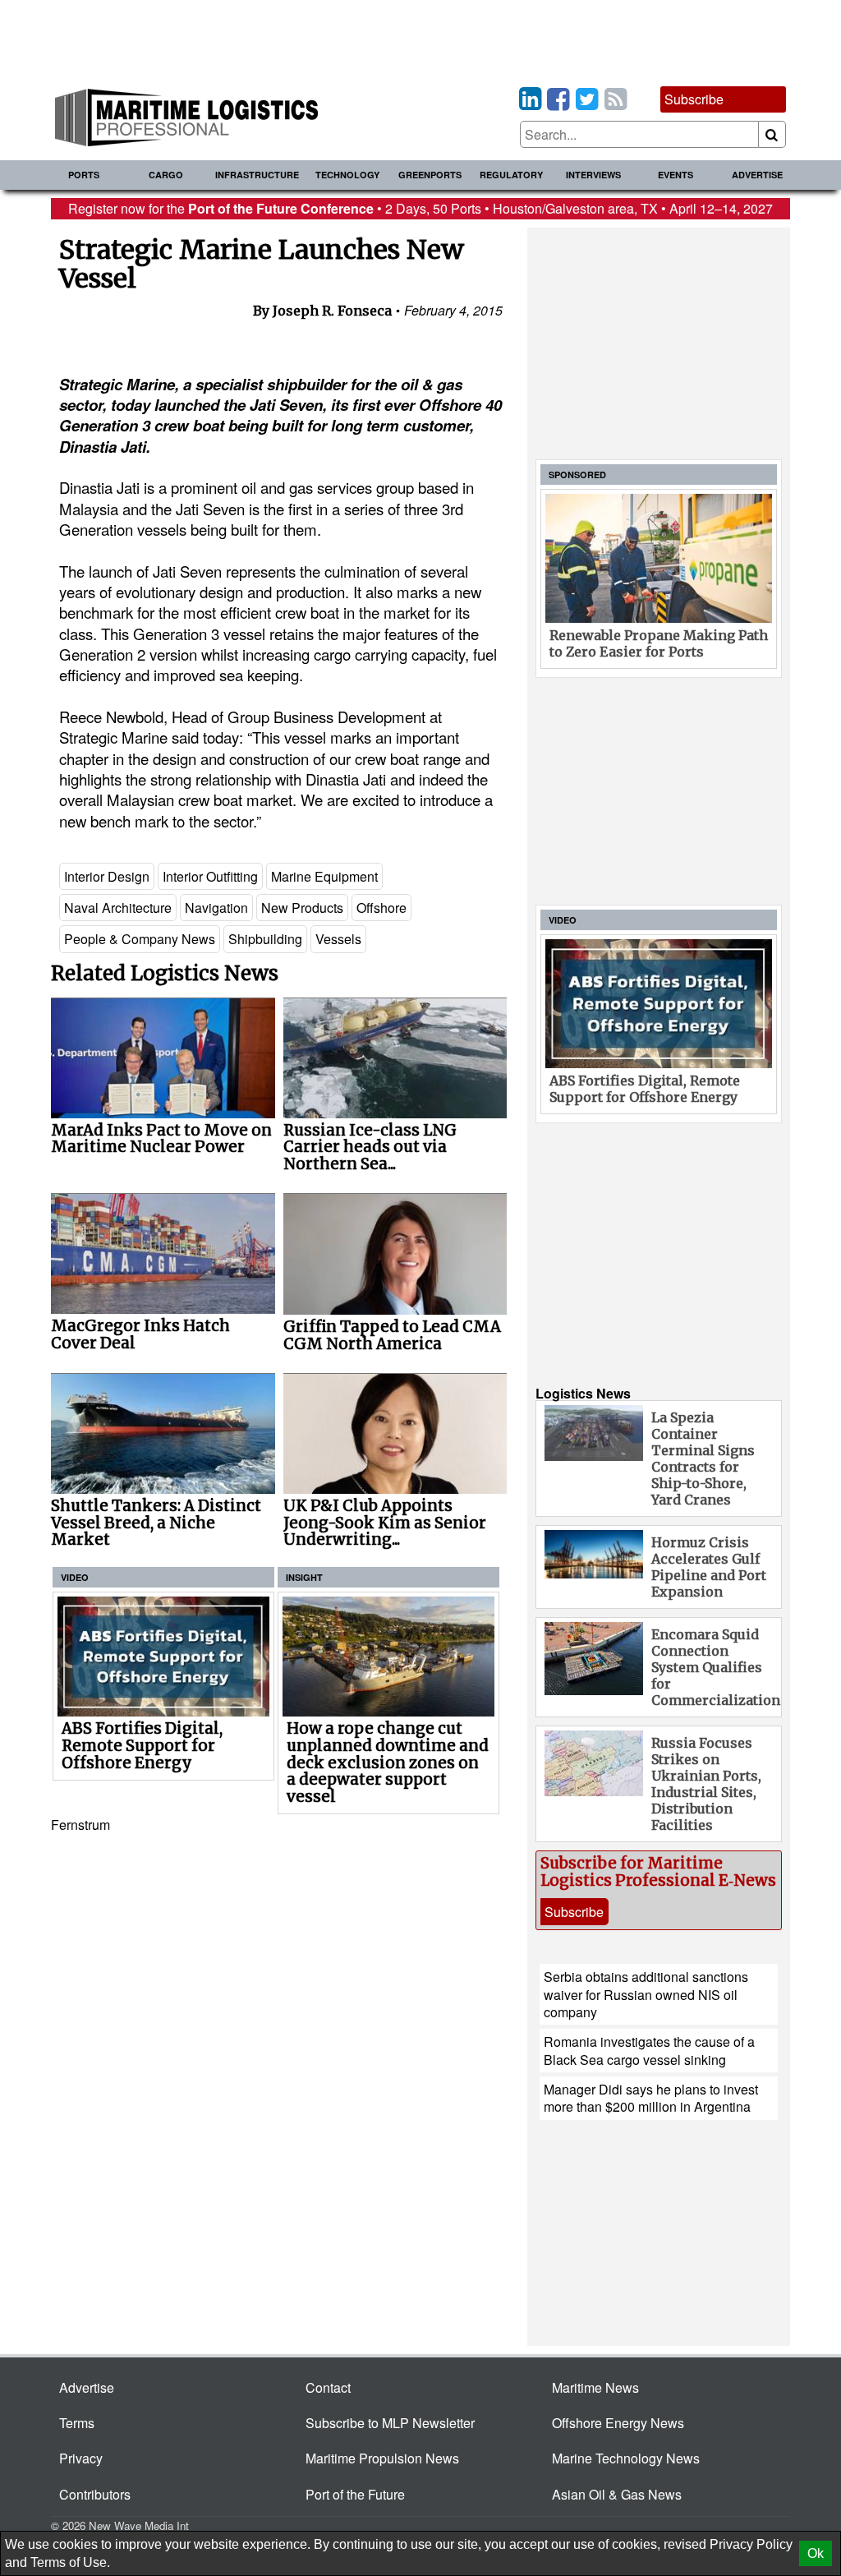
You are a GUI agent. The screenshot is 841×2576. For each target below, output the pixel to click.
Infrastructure (257, 175)
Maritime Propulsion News (382, 2458)
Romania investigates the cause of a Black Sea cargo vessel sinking (649, 2050)
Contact (328, 2387)
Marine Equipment (324, 876)
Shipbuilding (265, 939)
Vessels (338, 939)
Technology (347, 175)
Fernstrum (80, 1825)
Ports (84, 175)
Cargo (166, 175)
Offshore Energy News (618, 2423)
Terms (77, 2423)
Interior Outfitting (210, 876)
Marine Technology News (626, 2458)
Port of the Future (355, 2494)
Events (676, 175)
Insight (304, 1577)
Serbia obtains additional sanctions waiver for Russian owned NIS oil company (646, 1994)
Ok (816, 2553)
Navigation (216, 908)
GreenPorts (430, 175)
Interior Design (107, 876)
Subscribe (694, 99)
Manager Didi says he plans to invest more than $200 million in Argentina (651, 2098)
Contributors (95, 2494)
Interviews (593, 175)
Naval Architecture (118, 908)
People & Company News (140, 939)
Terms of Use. (70, 2562)
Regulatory (511, 175)
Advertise (757, 175)
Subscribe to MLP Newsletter (390, 2423)
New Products (302, 908)
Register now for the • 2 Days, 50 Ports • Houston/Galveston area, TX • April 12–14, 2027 (420, 208)
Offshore (381, 908)
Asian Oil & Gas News (617, 2494)
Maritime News (595, 2387)
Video (75, 1577)
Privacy (81, 2458)
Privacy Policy (751, 2544)
